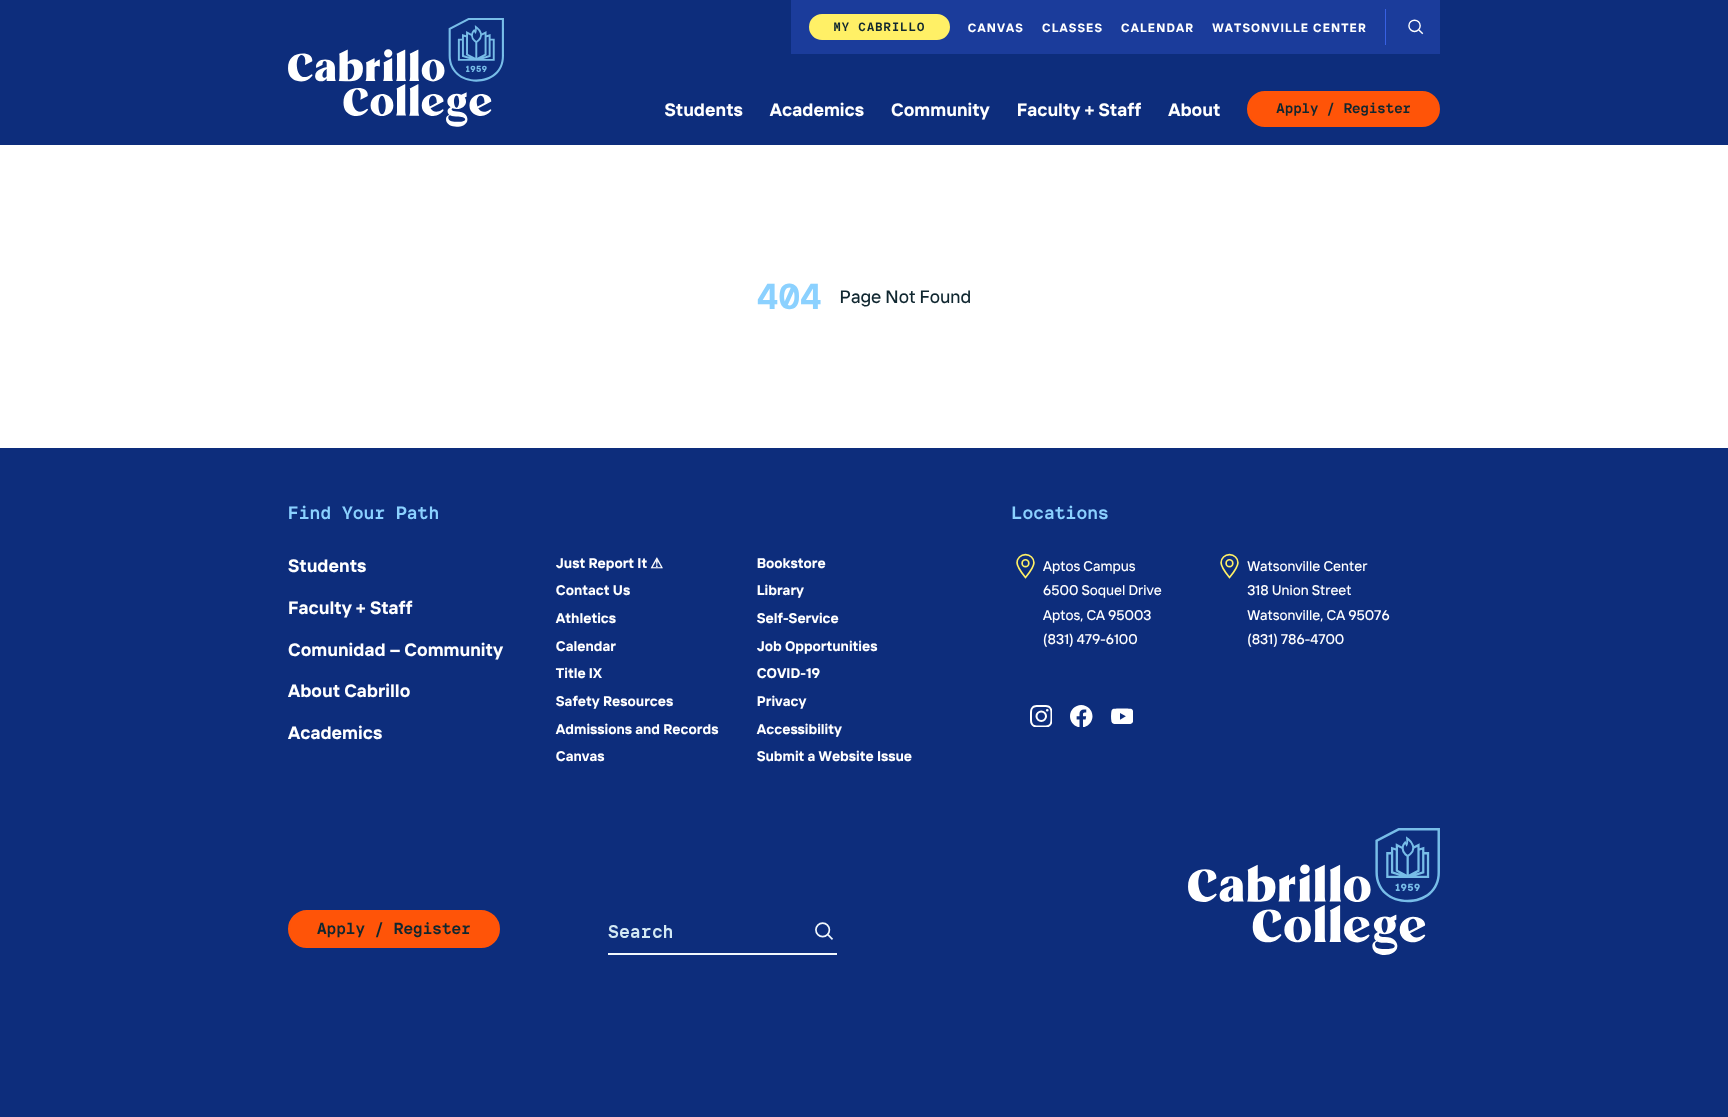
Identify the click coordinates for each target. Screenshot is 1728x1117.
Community (940, 108)
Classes (1072, 27)
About (1194, 108)
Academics (817, 108)
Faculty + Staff (1079, 108)
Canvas (996, 27)
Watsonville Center (1289, 27)
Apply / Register (1343, 109)
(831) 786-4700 (1295, 638)
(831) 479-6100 (1090, 638)
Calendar (1157, 27)
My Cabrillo (879, 26)
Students (704, 108)
